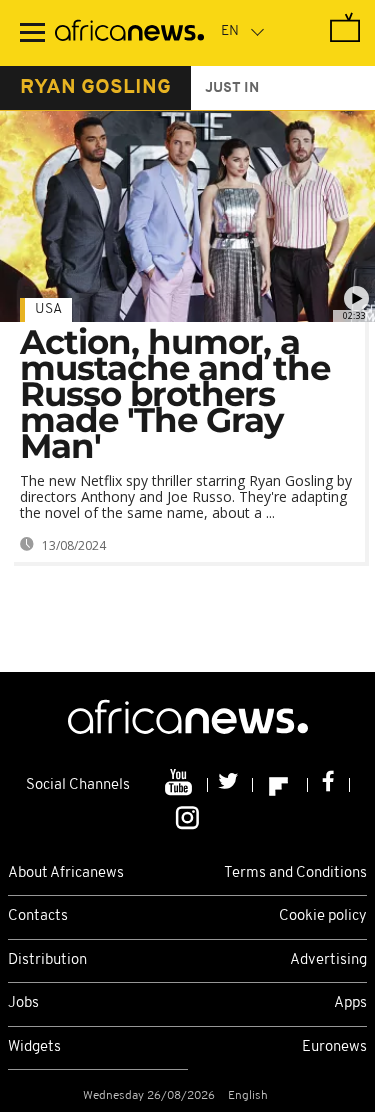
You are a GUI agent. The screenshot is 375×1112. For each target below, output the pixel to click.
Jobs (23, 1003)
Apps (350, 1003)
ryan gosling (95, 88)
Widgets (34, 1047)
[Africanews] (129, 33)
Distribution (47, 960)
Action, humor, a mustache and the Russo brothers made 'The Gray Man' (175, 394)
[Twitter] (230, 785)
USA (48, 309)
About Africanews (66, 873)
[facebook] (329, 785)
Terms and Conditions (295, 873)
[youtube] (180, 785)
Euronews (334, 1047)
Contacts (38, 916)
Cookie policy (323, 916)
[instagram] (187, 816)
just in (232, 88)
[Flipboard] (280, 785)
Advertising (328, 960)
